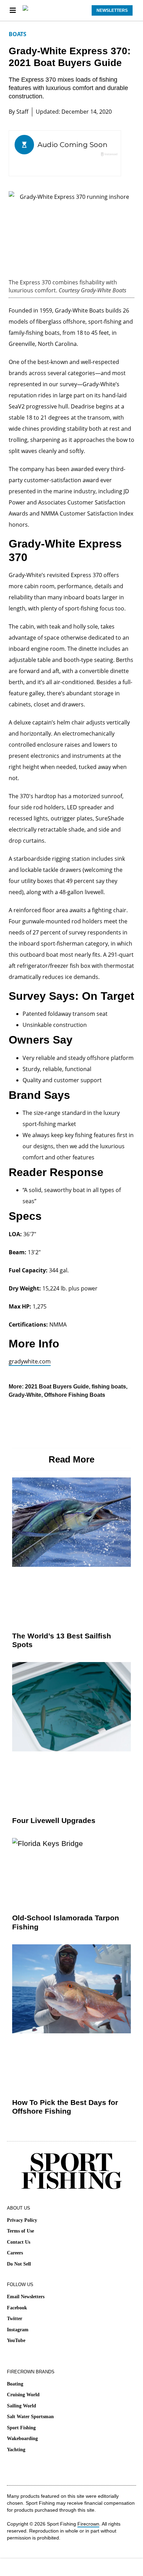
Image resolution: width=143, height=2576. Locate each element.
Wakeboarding (22, 2439)
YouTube (16, 2340)
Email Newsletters (26, 2297)
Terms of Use (20, 2231)
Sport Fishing (21, 2428)
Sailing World (22, 2406)
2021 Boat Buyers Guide (57, 1387)
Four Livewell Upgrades (54, 1820)
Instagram (18, 2330)
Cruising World (23, 2395)
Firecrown (88, 2524)
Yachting (16, 2450)
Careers (15, 2253)
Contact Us (19, 2242)
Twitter (15, 2319)
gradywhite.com (30, 1361)
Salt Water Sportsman (30, 2417)
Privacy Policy (22, 2220)
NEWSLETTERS (112, 10)
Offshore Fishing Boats (75, 1395)
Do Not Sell (19, 2264)
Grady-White (25, 1395)
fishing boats (109, 1387)
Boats (18, 34)
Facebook (17, 2308)
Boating (15, 2384)
